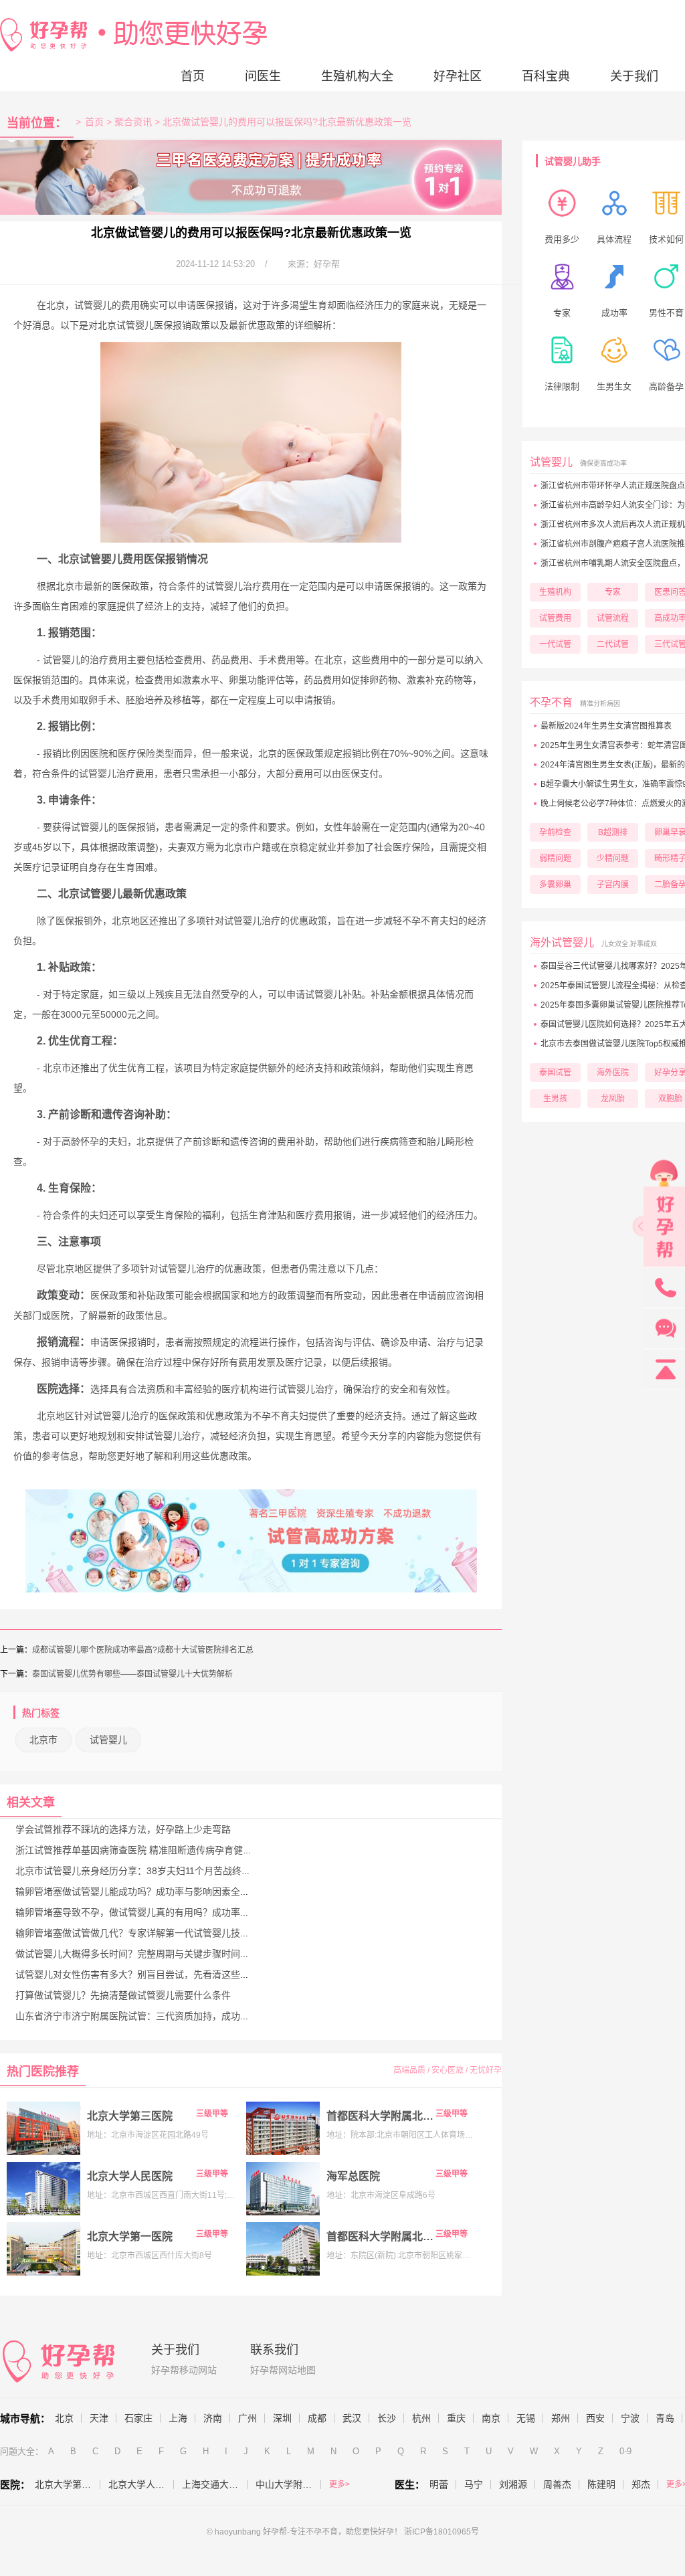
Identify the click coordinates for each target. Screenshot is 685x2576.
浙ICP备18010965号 (442, 2532)
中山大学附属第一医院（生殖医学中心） (288, 2484)
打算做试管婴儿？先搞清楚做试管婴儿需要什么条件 (123, 1995)
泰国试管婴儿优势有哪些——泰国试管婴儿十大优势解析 (132, 1674)
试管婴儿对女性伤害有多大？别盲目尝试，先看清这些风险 (137, 1974)
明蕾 (439, 2484)
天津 (99, 2418)
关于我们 (634, 76)
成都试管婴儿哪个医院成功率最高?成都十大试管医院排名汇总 (143, 1650)
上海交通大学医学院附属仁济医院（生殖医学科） (215, 2484)
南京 (491, 2418)
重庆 (456, 2418)
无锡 (526, 2418)
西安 (595, 2418)
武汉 (352, 2418)
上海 (178, 2418)
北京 (64, 2418)
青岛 (665, 2418)
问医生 (263, 76)
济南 (213, 2418)
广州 (248, 2418)
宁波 (630, 2418)
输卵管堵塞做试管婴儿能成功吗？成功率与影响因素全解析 (137, 1892)
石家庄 (138, 2418)
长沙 (387, 2418)
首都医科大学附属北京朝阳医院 (380, 2116)
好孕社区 (458, 76)
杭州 (421, 2418)
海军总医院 (353, 2176)
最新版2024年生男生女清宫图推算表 (606, 726)
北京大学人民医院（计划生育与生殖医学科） (141, 2484)
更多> (339, 2484)
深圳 (282, 2418)
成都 (317, 2418)
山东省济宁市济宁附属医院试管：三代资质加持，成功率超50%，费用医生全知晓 (184, 2016)
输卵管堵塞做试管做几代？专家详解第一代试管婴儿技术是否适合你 (156, 1933)
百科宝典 (546, 76)
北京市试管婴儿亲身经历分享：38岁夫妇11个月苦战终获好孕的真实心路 (166, 1871)
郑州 (561, 2418)
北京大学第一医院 (130, 2236)
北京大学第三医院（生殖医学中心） (68, 2484)
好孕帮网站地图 (283, 2370)
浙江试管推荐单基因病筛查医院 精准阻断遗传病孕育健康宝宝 (143, 1850)
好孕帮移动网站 (184, 2370)
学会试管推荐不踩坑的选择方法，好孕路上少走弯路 (123, 1829)
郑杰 (641, 2484)
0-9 (625, 2451)
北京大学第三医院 (130, 2116)
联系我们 (274, 2350)
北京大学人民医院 (130, 2176)
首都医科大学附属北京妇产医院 (380, 2236)
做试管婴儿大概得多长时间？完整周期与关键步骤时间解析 (137, 1954)
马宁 (474, 2484)
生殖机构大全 (357, 76)
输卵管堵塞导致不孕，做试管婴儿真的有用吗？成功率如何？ (142, 1912)
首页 (193, 76)
